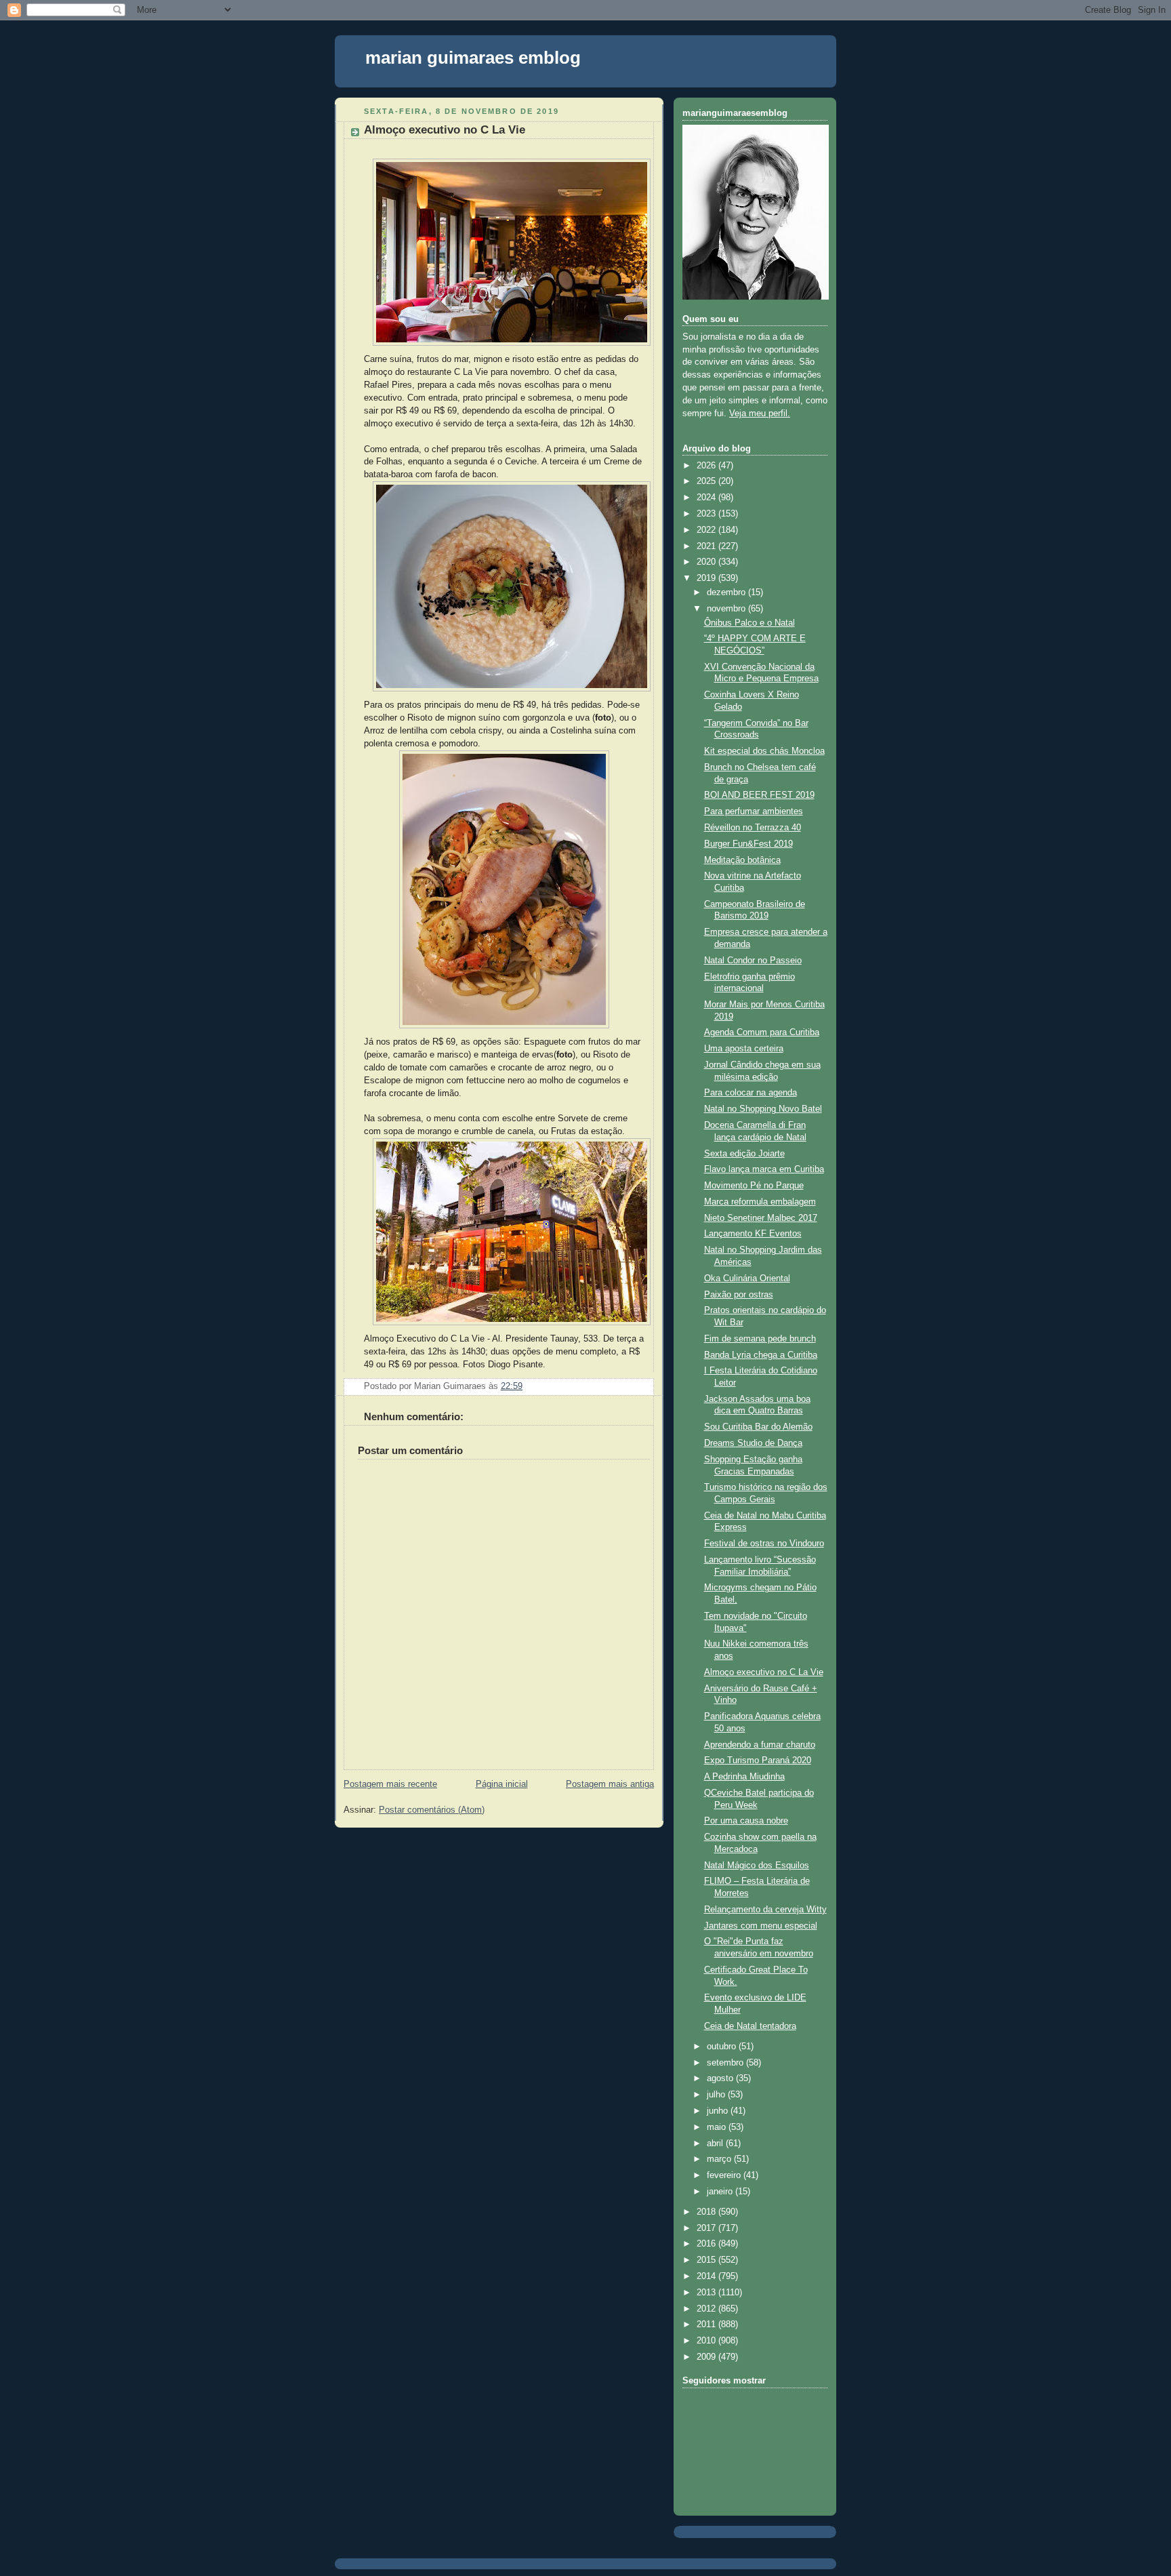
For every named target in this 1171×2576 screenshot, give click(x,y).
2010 (707, 2341)
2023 (707, 514)
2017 (707, 2228)
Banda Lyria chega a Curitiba (761, 1355)
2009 (707, 2357)
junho (719, 2111)
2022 (707, 530)
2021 (707, 546)
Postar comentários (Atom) (432, 1810)
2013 (707, 2293)
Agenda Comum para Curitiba (762, 1032)
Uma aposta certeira (744, 1049)
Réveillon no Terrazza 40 (753, 828)
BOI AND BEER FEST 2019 (759, 795)
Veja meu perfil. (760, 414)
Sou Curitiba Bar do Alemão (758, 1427)
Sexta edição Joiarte (744, 1154)
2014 (707, 2276)
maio (718, 2127)
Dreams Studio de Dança (753, 1443)
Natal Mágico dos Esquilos (757, 1866)
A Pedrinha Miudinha (744, 1777)
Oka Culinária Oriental (747, 1279)
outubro (723, 2047)
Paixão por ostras (739, 1295)
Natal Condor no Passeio (753, 961)
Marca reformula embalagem (760, 1202)
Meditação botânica (742, 860)
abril (716, 2144)
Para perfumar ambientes (754, 811)
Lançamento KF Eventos (753, 1234)
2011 (707, 2325)
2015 (707, 2260)
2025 (707, 481)
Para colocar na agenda (751, 1093)
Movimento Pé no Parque (754, 1186)
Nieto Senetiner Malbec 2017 (761, 1218)
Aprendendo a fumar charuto (760, 1745)
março (720, 2159)
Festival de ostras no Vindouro (764, 1544)
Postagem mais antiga (610, 1784)
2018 (707, 2212)
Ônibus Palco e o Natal (749, 623)
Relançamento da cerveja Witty (765, 1910)
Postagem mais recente (390, 1784)
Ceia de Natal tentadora (750, 2026)
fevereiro (725, 2175)
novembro (727, 609)
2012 (707, 2309)
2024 (707, 498)
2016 (707, 2244)
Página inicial (502, 1784)
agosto (721, 2078)
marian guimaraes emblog (473, 58)
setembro (726, 2063)
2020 (707, 562)
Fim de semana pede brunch (760, 1339)
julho (717, 2095)
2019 (707, 578)
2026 (707, 466)
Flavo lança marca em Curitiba (764, 1169)
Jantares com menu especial (761, 1926)
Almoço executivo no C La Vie (445, 130)
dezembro (727, 592)
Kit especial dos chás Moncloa (764, 751)
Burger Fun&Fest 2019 (748, 844)
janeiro (721, 2192)
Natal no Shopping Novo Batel (763, 1109)
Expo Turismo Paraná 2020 (758, 1760)
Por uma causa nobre (746, 1821)
